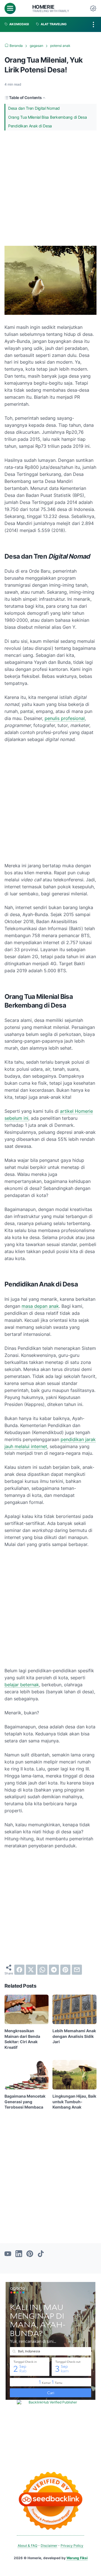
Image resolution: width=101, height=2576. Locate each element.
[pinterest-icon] (30, 2254)
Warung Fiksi (77, 2558)
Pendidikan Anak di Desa (30, 126)
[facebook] (19, 1970)
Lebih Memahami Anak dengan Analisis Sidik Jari (74, 2036)
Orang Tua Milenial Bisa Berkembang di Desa (47, 117)
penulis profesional (65, 718)
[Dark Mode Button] (93, 8)
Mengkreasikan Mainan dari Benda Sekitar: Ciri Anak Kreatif (22, 2039)
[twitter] (31, 1970)
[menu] (10, 8)
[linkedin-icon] (19, 2254)
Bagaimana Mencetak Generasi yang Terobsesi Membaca (25, 2102)
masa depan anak (40, 1306)
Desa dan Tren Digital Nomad (34, 108)
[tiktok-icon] (41, 2254)
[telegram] (54, 1970)
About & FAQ (27, 2546)
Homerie (43, 7)
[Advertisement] (50, 188)
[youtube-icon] (8, 2254)
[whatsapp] (42, 1970)
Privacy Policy (72, 2546)
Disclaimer (49, 2546)
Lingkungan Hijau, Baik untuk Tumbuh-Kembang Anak (74, 2102)
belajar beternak (22, 1685)
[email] (77, 1970)
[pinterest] (65, 1970)
